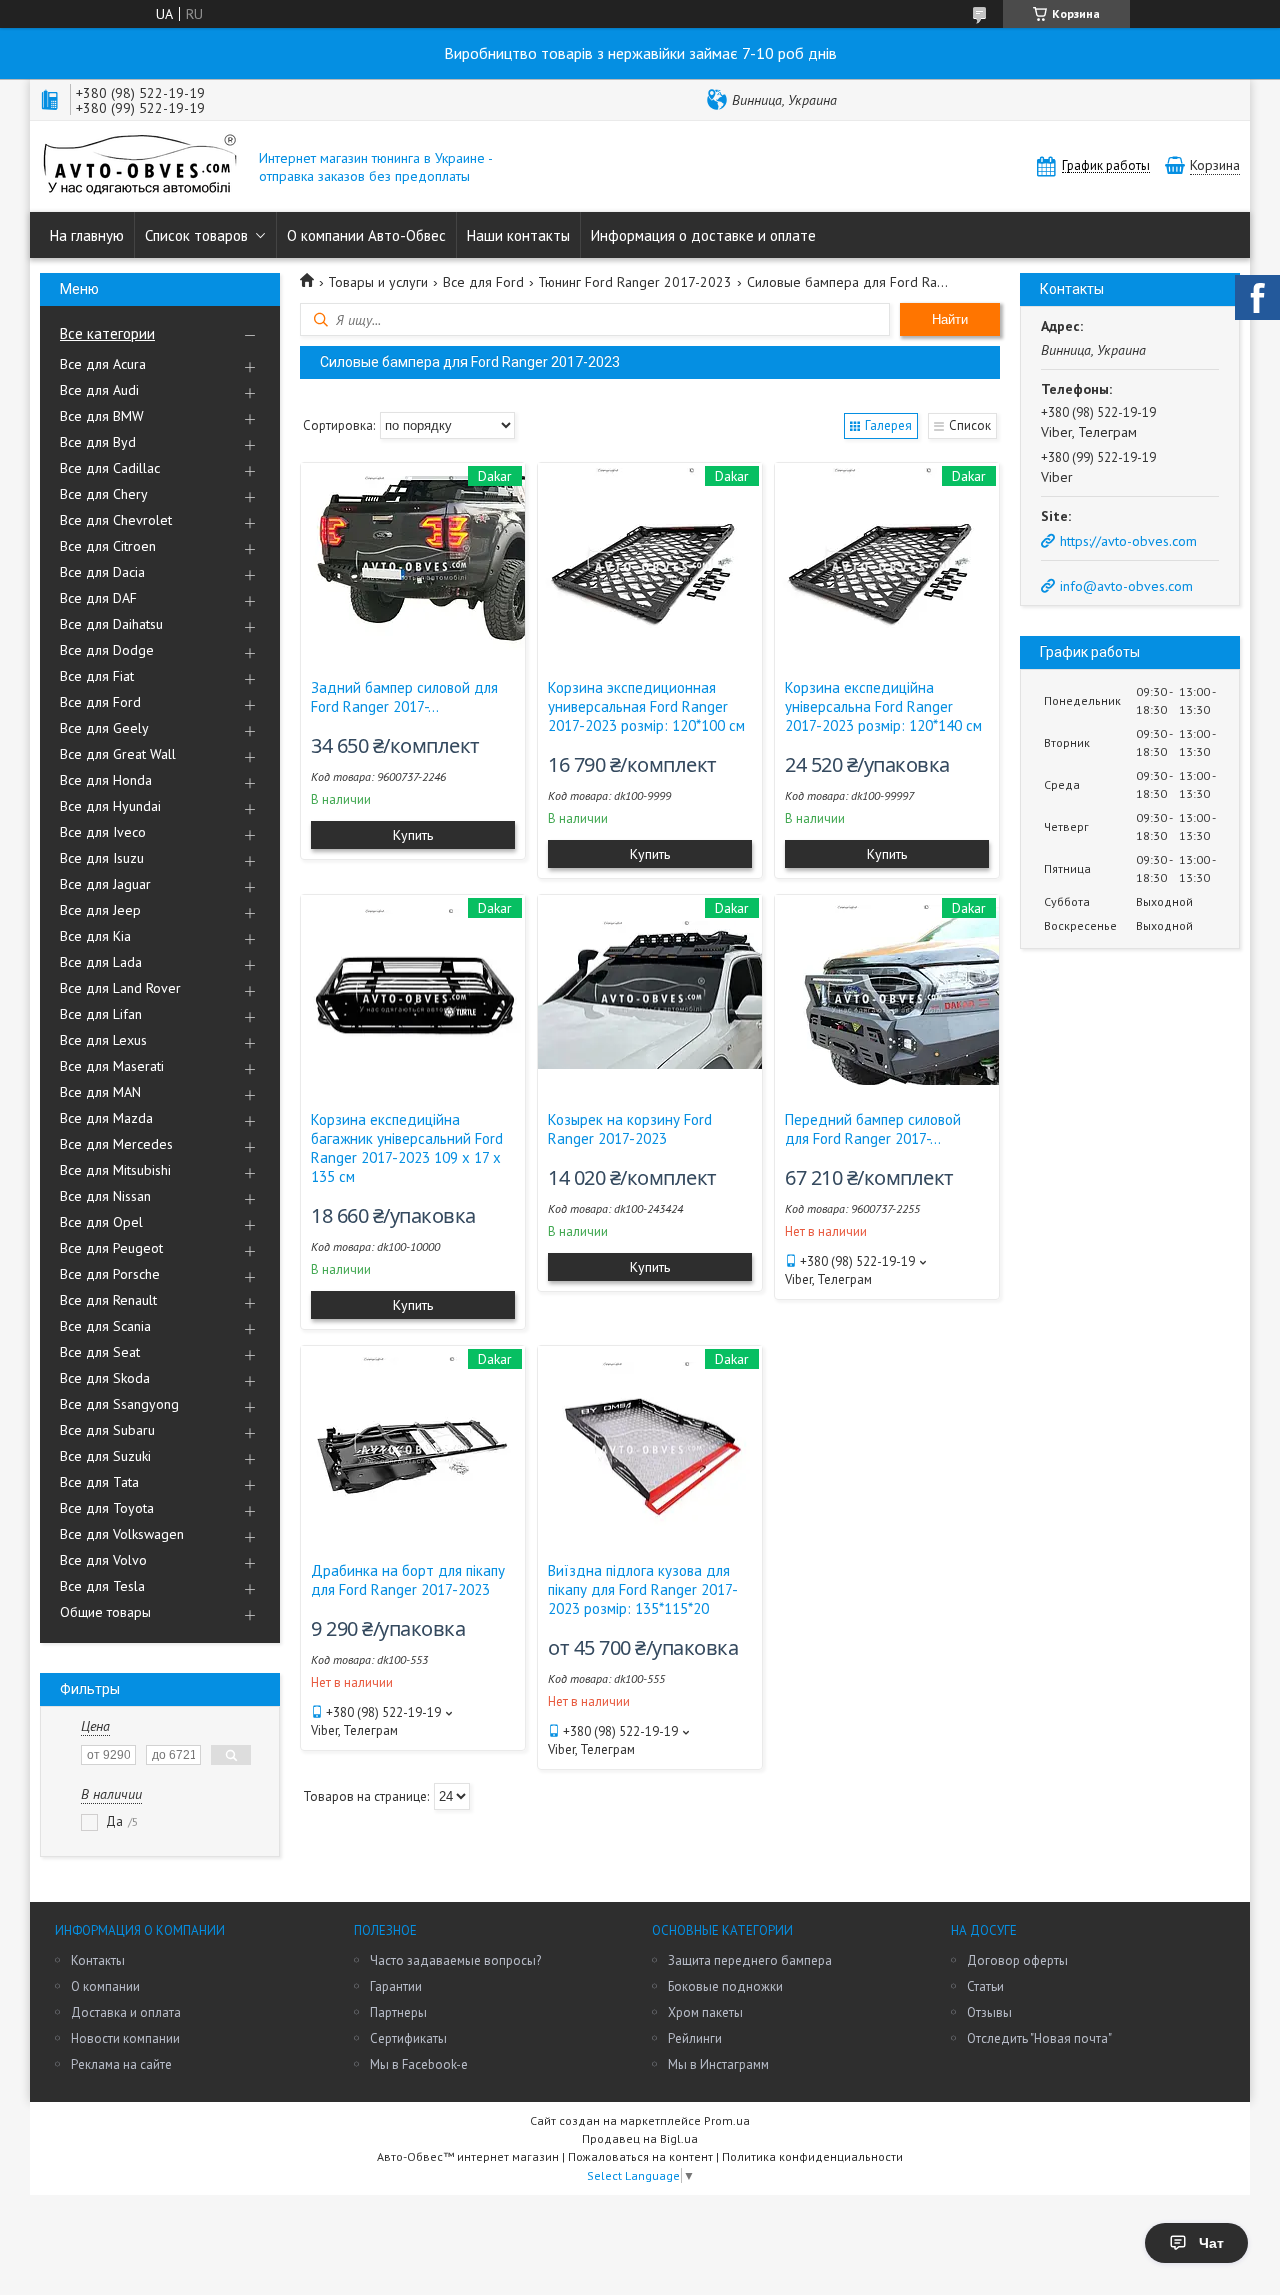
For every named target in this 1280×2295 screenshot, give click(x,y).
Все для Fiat (97, 676)
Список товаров (196, 235)
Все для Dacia (102, 572)
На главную (87, 235)
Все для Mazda (106, 1118)
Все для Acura (103, 364)
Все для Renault (108, 1300)
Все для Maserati (112, 1066)
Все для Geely (104, 728)
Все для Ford (100, 702)
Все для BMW (102, 416)
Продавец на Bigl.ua (640, 2138)
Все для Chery (104, 494)
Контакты (98, 1960)
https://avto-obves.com (1128, 541)
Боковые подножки (725, 1986)
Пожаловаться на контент (640, 2156)
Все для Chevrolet (116, 520)
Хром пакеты (705, 2012)
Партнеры (398, 2012)
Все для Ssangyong (119, 1404)
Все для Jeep (100, 910)
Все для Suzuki (105, 1456)
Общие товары (105, 1612)
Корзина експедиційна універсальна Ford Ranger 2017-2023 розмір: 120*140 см (883, 706)
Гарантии (396, 1986)
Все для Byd (98, 442)
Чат (1211, 2243)
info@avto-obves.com (1126, 586)
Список (970, 425)
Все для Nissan (105, 1196)
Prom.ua (727, 2120)
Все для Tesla (102, 1586)
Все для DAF (98, 598)
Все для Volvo (103, 1560)
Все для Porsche (110, 1274)
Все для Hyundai (110, 806)
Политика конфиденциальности (812, 2156)
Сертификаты (408, 2038)
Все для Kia (95, 936)
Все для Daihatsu (111, 624)
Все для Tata (99, 1482)
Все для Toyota (107, 1508)
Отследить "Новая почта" (1039, 2038)
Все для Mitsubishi (115, 1170)
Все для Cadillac (110, 468)
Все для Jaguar (105, 884)
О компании (105, 1986)
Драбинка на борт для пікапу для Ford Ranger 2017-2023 (408, 1580)
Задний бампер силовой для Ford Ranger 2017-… (404, 697)
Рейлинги (695, 2038)
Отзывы (989, 2012)
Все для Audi (99, 390)
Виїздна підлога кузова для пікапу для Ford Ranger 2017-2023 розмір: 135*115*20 (643, 1589)
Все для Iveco (103, 832)
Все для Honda (106, 780)
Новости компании (125, 2038)
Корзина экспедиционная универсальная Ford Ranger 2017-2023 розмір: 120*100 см (646, 706)
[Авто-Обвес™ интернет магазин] (140, 166)
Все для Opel (101, 1222)
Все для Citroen (108, 546)
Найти (950, 319)
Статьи (985, 1986)
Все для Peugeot (111, 1248)
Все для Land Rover (120, 988)
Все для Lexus (103, 1040)
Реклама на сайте (121, 2064)
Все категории (107, 333)
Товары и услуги (378, 282)
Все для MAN (100, 1092)
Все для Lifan (101, 1014)
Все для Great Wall (118, 754)
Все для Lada (101, 962)
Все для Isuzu (102, 858)
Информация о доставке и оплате (703, 235)
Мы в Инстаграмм (718, 2064)
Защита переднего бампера (750, 1960)
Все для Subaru (107, 1430)
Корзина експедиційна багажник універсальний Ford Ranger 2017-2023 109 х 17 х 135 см (407, 1148)
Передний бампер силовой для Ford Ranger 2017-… (873, 1129)
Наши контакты (518, 235)
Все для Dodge (107, 650)
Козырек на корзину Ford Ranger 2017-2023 (630, 1129)
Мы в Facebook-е (419, 2064)
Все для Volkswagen (122, 1534)
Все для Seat (100, 1352)
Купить (413, 835)
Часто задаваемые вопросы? (455, 1960)
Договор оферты (1017, 1960)
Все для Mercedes (116, 1144)
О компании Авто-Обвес (366, 235)
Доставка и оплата (126, 2012)
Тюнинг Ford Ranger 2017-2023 (635, 282)
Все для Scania (105, 1326)
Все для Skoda (105, 1378)
